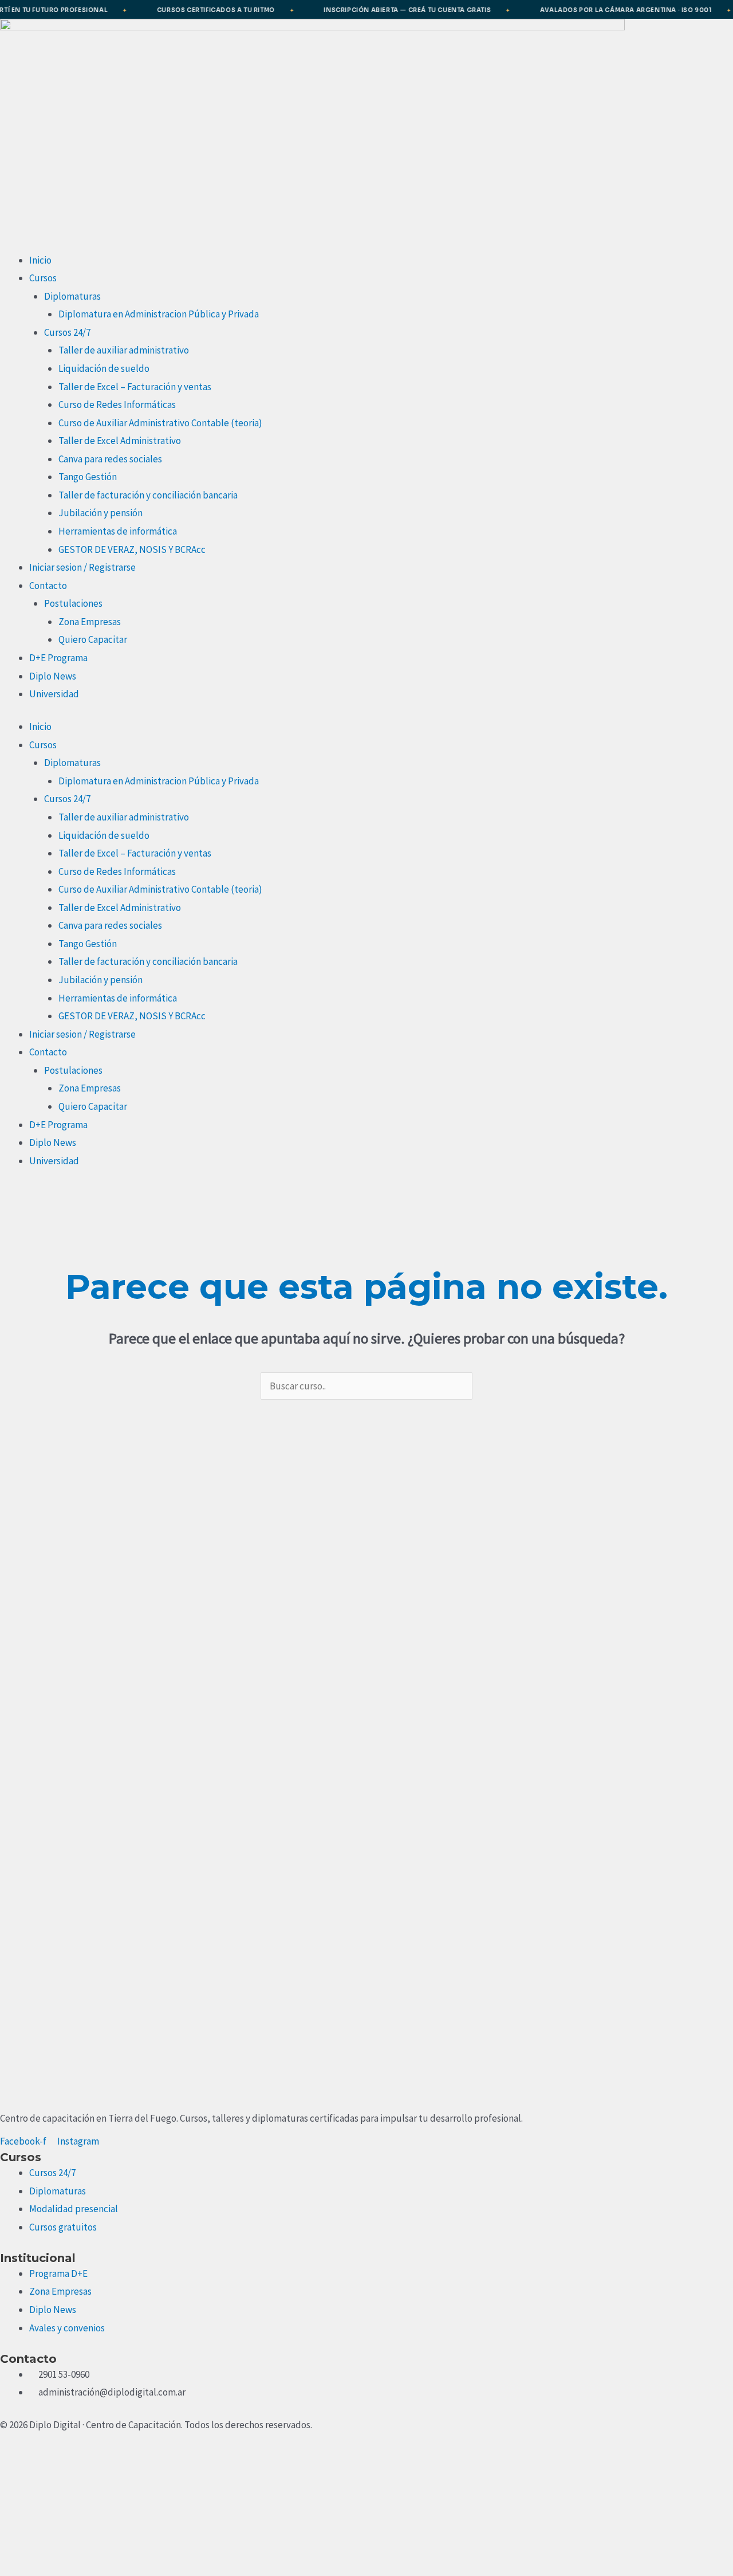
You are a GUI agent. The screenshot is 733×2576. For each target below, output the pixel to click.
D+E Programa (58, 658)
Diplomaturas (72, 296)
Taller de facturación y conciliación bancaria (148, 495)
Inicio (40, 260)
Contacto (48, 586)
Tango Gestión (88, 477)
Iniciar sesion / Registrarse (82, 567)
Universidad (54, 694)
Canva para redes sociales (110, 459)
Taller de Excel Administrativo (120, 441)
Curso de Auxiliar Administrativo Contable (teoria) (160, 423)
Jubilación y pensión (101, 513)
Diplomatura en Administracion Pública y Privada (159, 314)
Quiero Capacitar (93, 639)
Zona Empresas (90, 622)
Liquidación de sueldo (104, 368)
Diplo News (53, 676)
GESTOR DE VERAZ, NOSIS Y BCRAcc (132, 549)
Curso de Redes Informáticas (117, 405)
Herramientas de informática (118, 531)
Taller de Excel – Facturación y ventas (135, 387)
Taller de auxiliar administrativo (124, 350)
